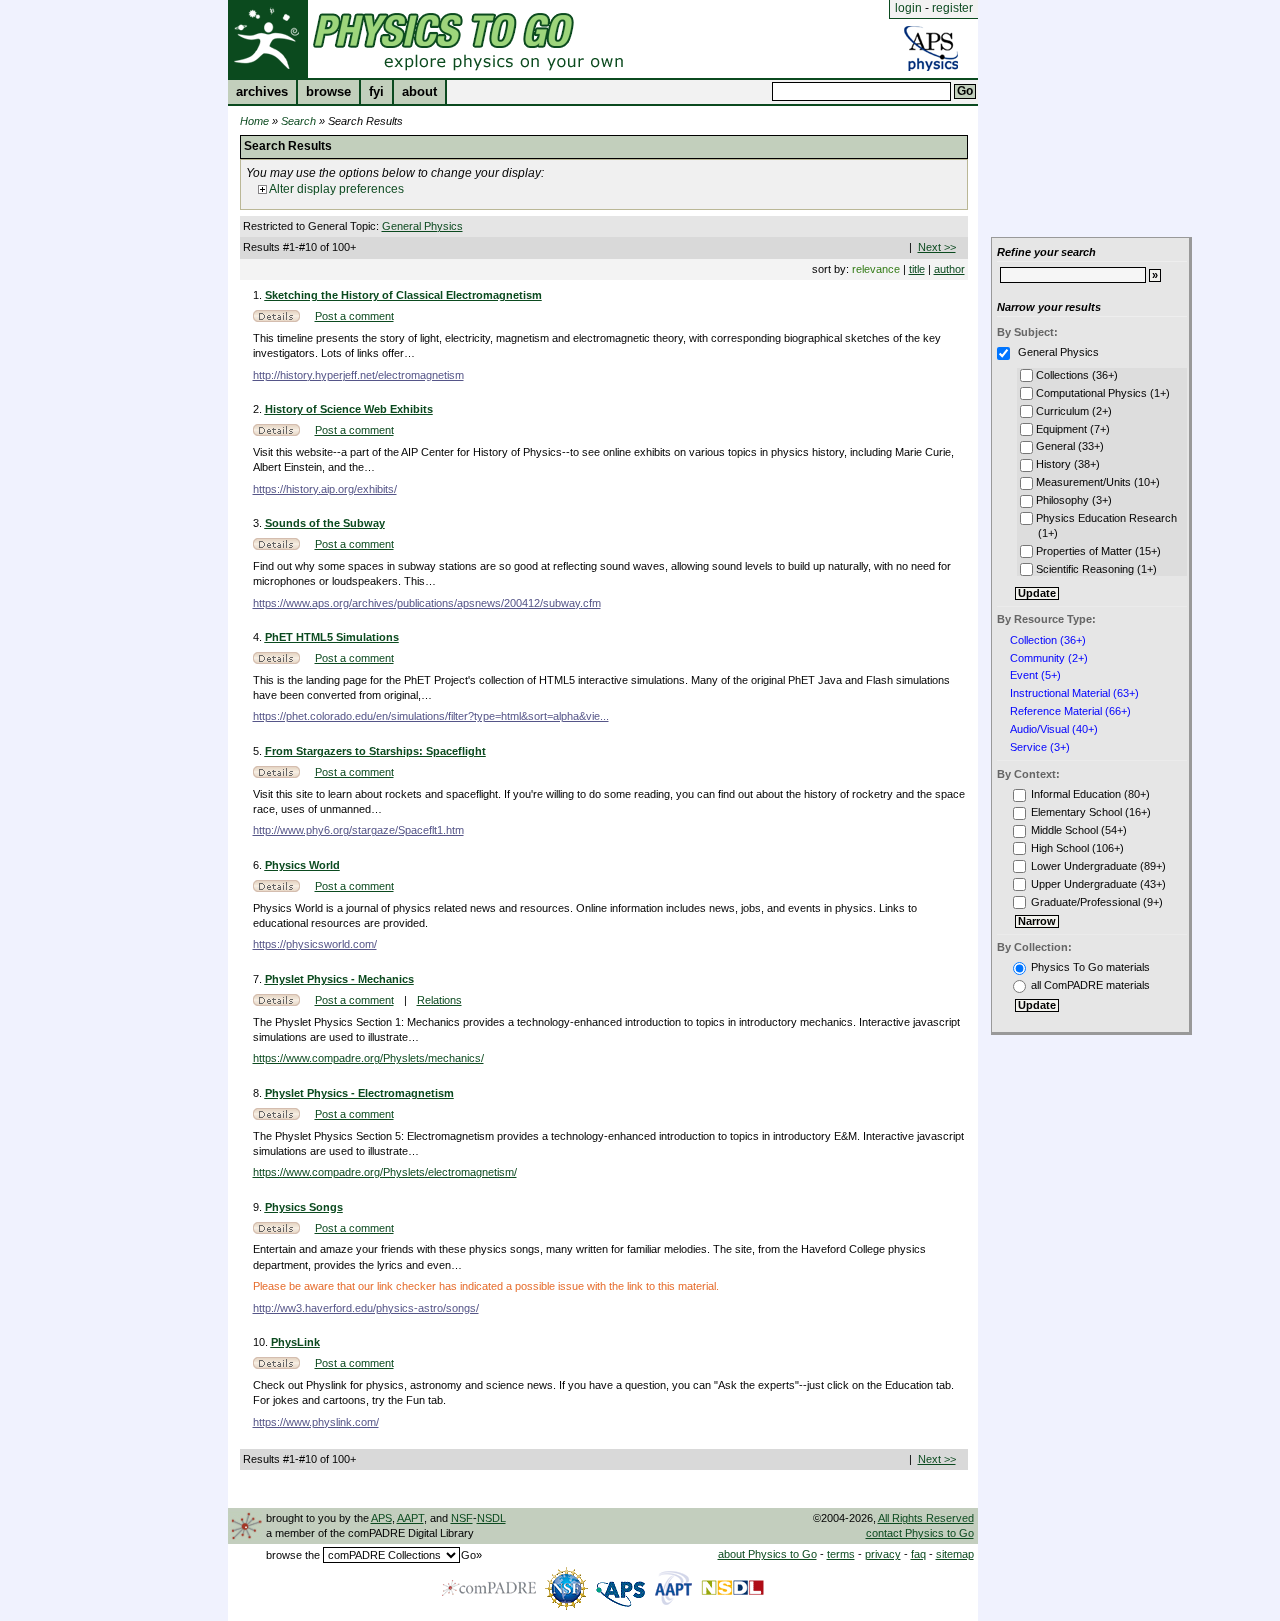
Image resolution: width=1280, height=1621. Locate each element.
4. (259, 637)
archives (262, 92)
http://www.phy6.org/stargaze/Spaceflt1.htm (358, 830)
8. (259, 1093)
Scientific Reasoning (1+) (1095, 569)
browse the (293, 1555)
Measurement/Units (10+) (1096, 482)
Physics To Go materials (1090, 967)
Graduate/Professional (1085, 902)
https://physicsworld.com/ (315, 944)
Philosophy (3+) (1072, 500)
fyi (376, 92)
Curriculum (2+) (1072, 411)
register (952, 8)
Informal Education (1076, 794)
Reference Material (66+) (1070, 711)
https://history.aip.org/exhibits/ (325, 489)
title (917, 269)
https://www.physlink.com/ (316, 1422)
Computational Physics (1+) (1101, 393)
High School (1060, 848)
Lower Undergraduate (1084, 866)
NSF (462, 1518)
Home (254, 121)
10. (262, 1342)
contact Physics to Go (920, 1533)
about (419, 92)
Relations (439, 1000)
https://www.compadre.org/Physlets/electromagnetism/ (385, 1172)
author (949, 269)
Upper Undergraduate (1084, 884)
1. (259, 295)
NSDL (491, 1518)
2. (259, 409)
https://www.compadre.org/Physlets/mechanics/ (368, 1058)
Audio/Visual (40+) (1054, 729)
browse (328, 92)
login (908, 8)
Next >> (937, 247)
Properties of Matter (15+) (1097, 551)
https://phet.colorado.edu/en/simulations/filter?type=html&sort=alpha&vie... (431, 716)
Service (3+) (1040, 747)
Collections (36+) (1075, 375)
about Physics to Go (767, 1554)
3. (259, 523)
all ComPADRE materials (1090, 985)
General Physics (422, 226)
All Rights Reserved (926, 1518)
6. (259, 865)
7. (259, 979)
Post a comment (354, 316)
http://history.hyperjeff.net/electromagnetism (358, 375)
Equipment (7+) (1071, 429)
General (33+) (1068, 446)
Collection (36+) (1048, 640)
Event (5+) (1035, 675)
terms (841, 1554)
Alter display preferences (335, 189)
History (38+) (1066, 464)
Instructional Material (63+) (1074, 693)
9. (259, 1207)
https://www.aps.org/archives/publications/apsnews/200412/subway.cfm (427, 603)
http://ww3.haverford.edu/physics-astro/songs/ (366, 1308)
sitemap (955, 1554)
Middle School (1064, 830)
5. (259, 751)
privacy (883, 1554)
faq (918, 1554)
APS (381, 1518)
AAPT (410, 1518)
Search (298, 121)
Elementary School (1076, 812)
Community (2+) (1049, 658)
